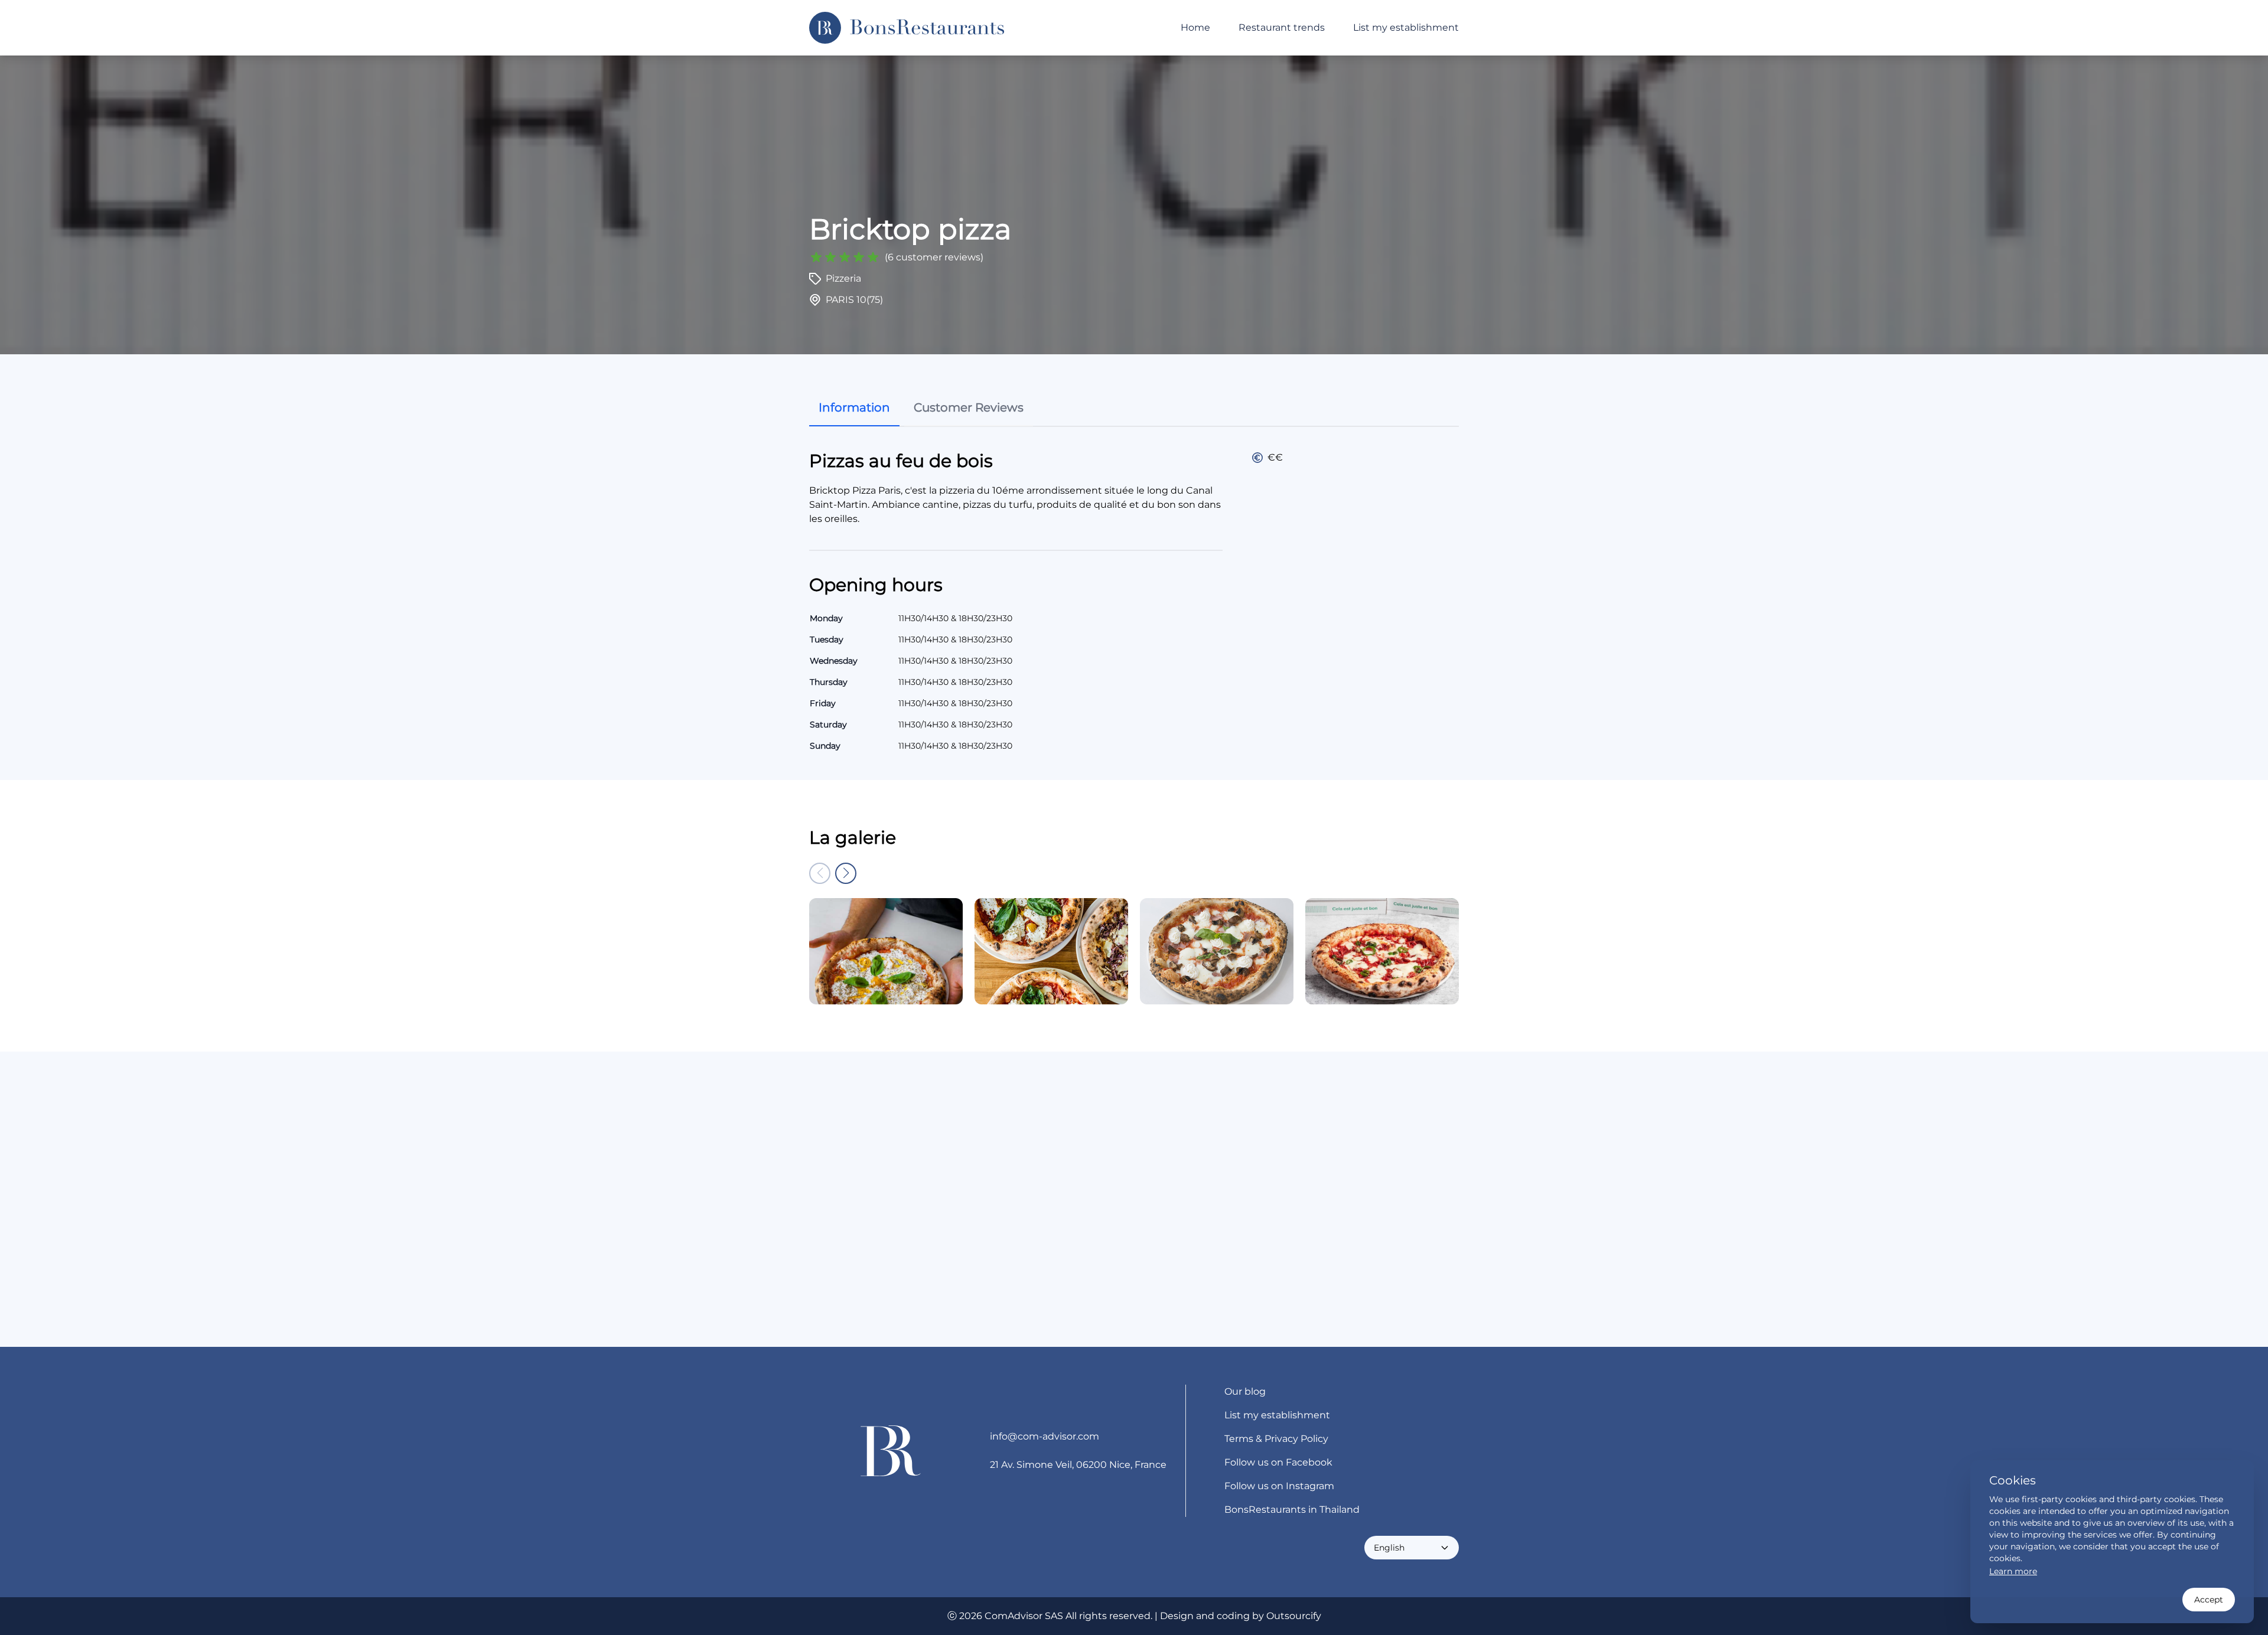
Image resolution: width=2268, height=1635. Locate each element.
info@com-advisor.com (1045, 1436)
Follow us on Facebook (1278, 1462)
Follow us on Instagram (1279, 1486)
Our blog (1245, 1391)
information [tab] (854, 407)
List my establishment (1406, 27)
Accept (2209, 1600)
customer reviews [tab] (969, 407)
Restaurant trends (1282, 27)
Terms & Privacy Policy (1276, 1439)
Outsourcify (1294, 1616)
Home (1195, 27)
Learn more (2013, 1571)
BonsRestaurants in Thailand (1292, 1510)
